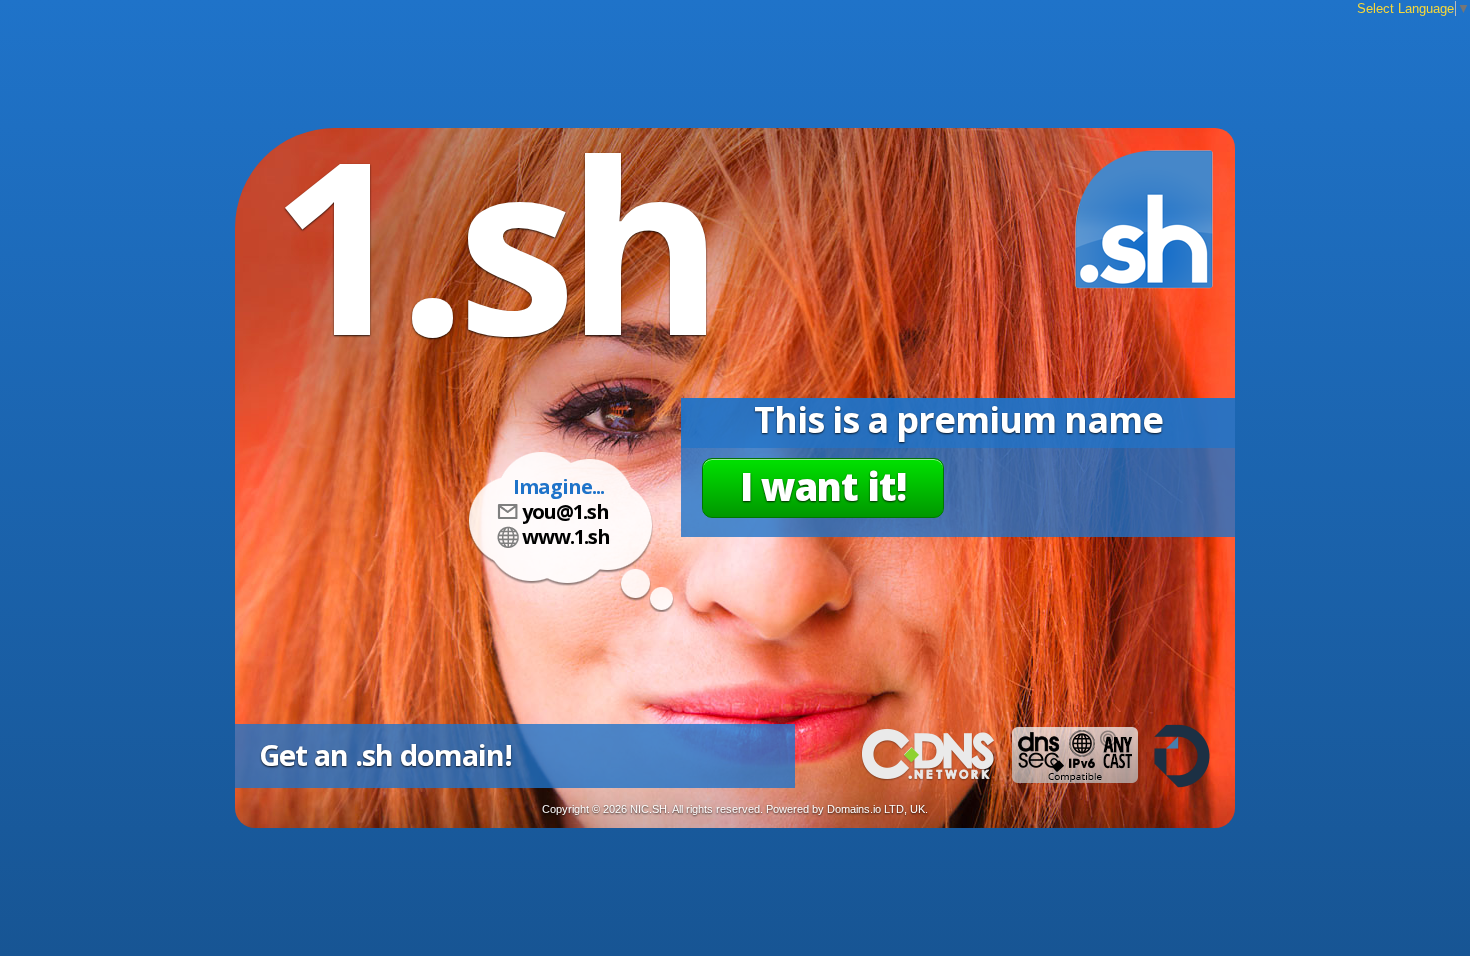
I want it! (823, 486)
